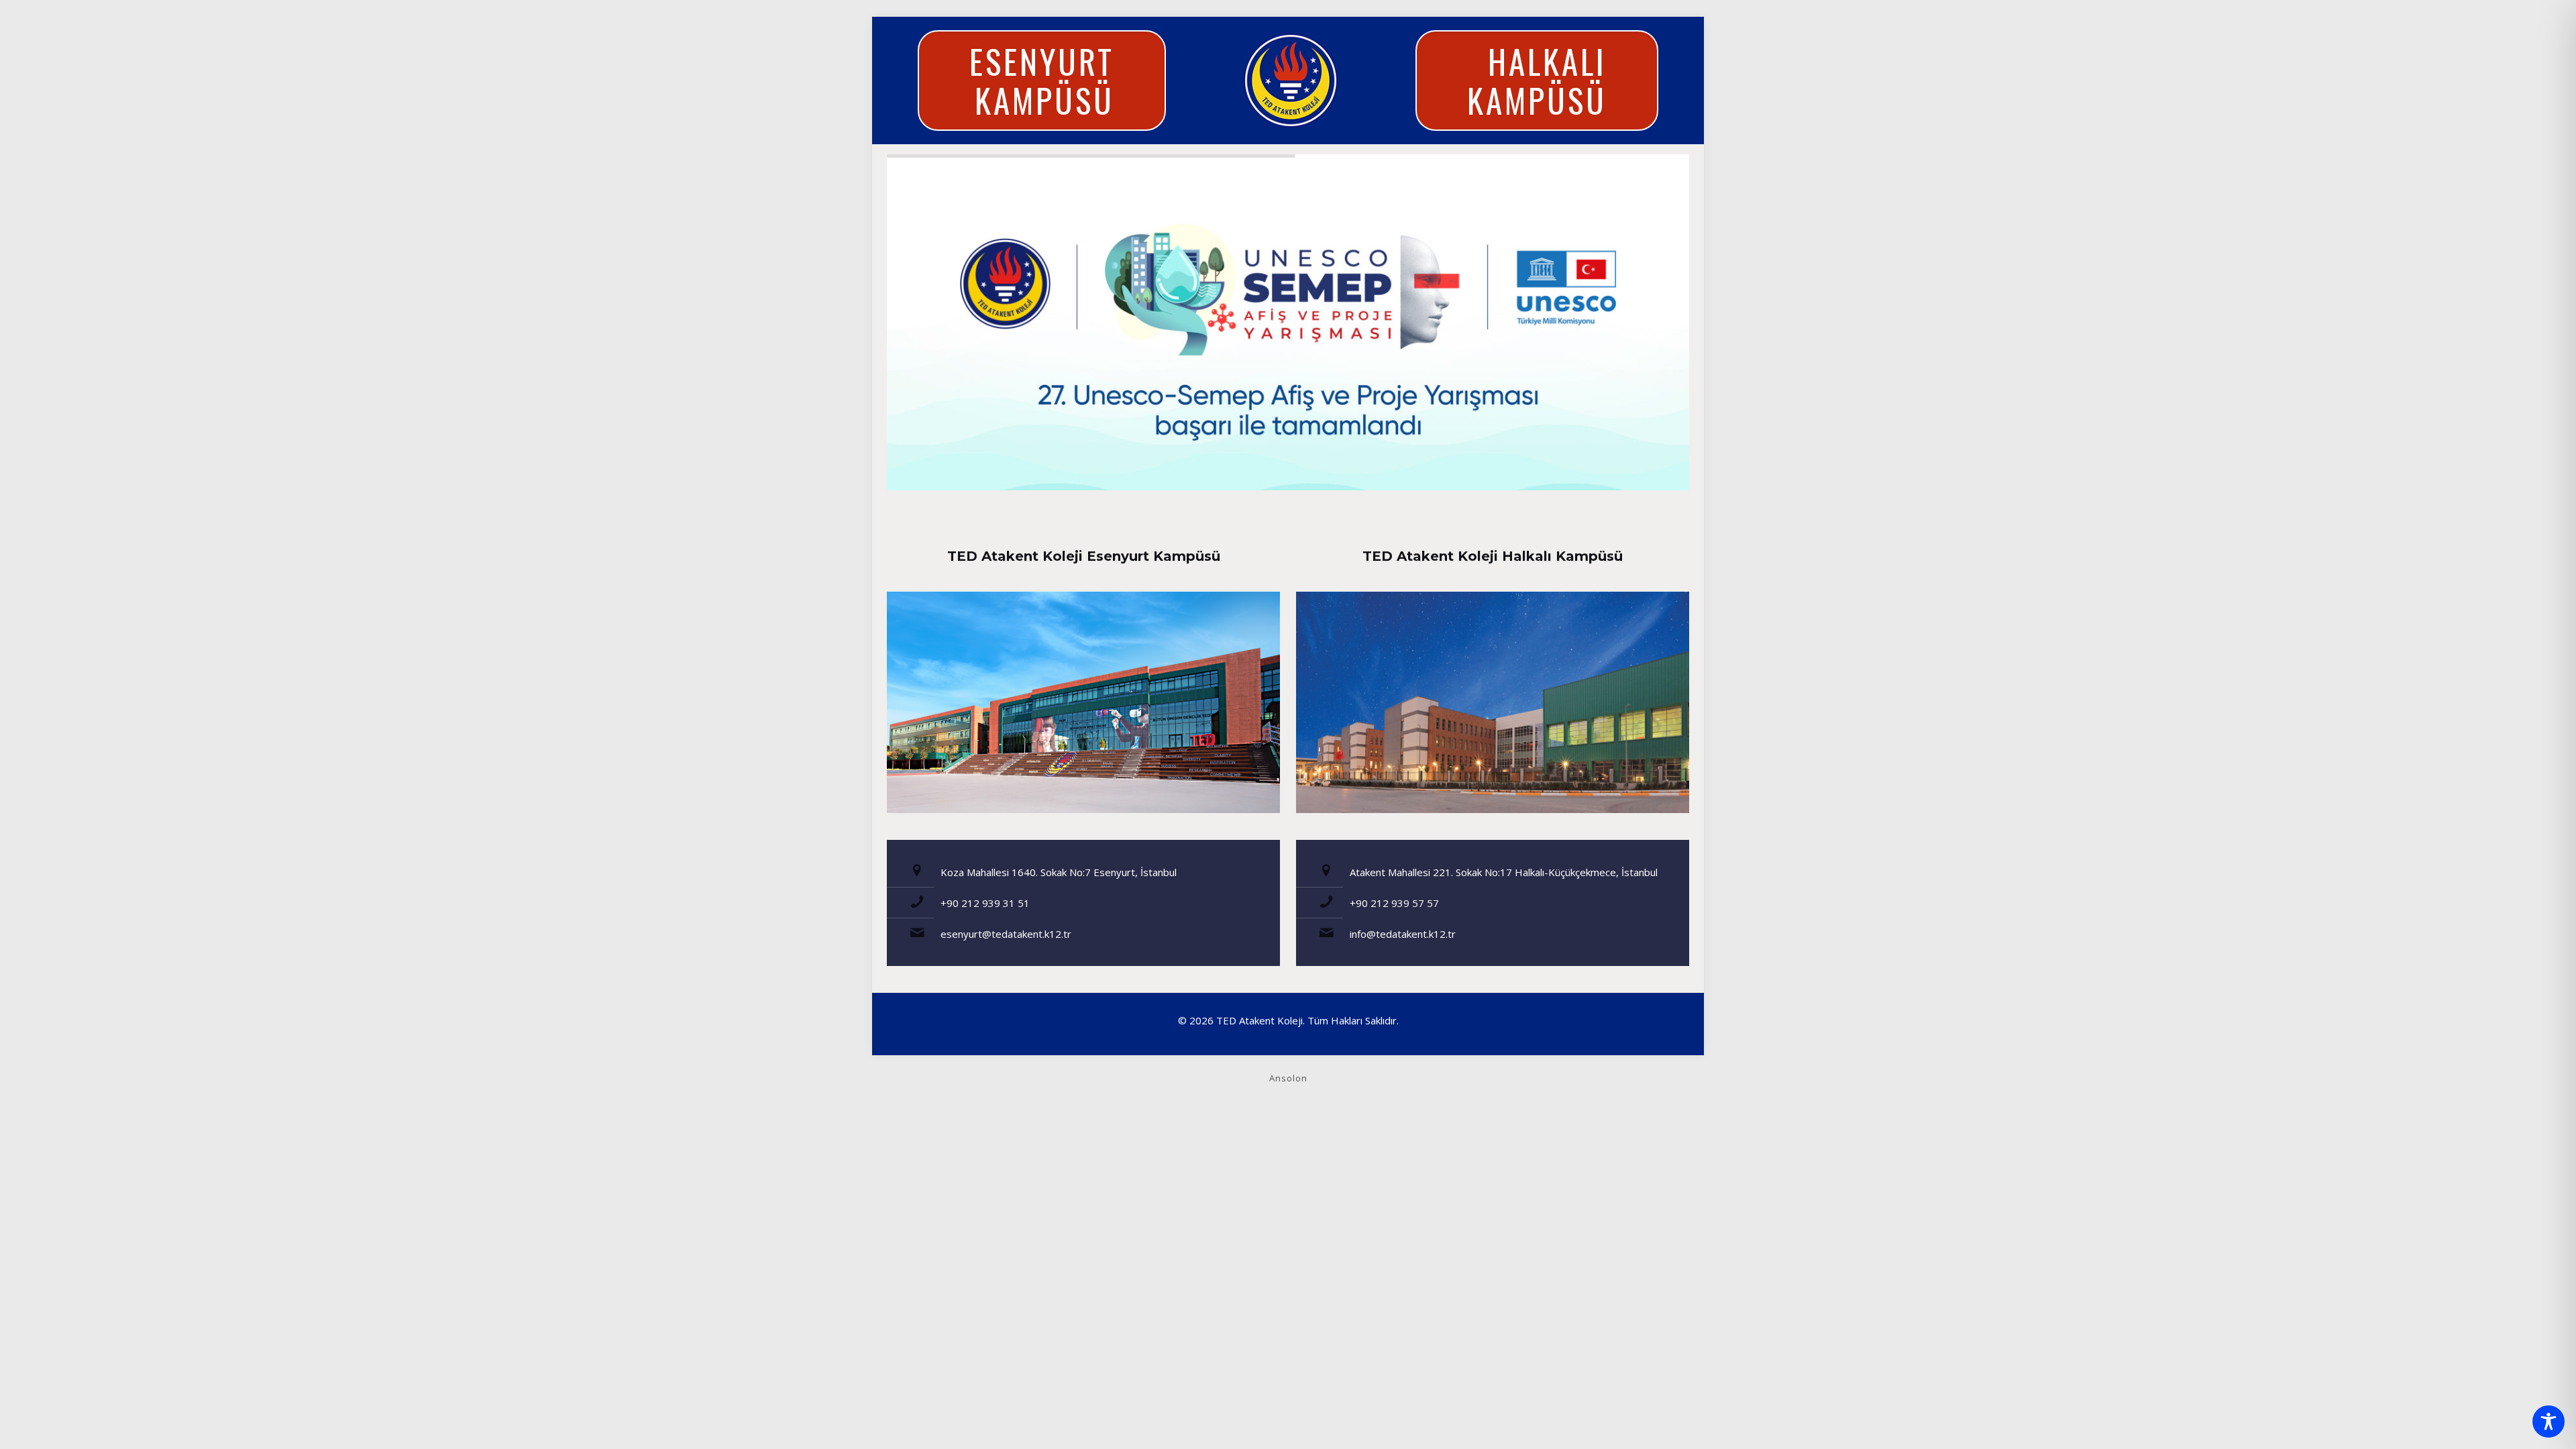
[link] (1083, 702)
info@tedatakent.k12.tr (1403, 934)
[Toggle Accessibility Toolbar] (2548, 1421)
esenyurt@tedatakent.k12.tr (1006, 934)
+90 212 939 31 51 (985, 903)
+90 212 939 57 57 (1394, 903)
